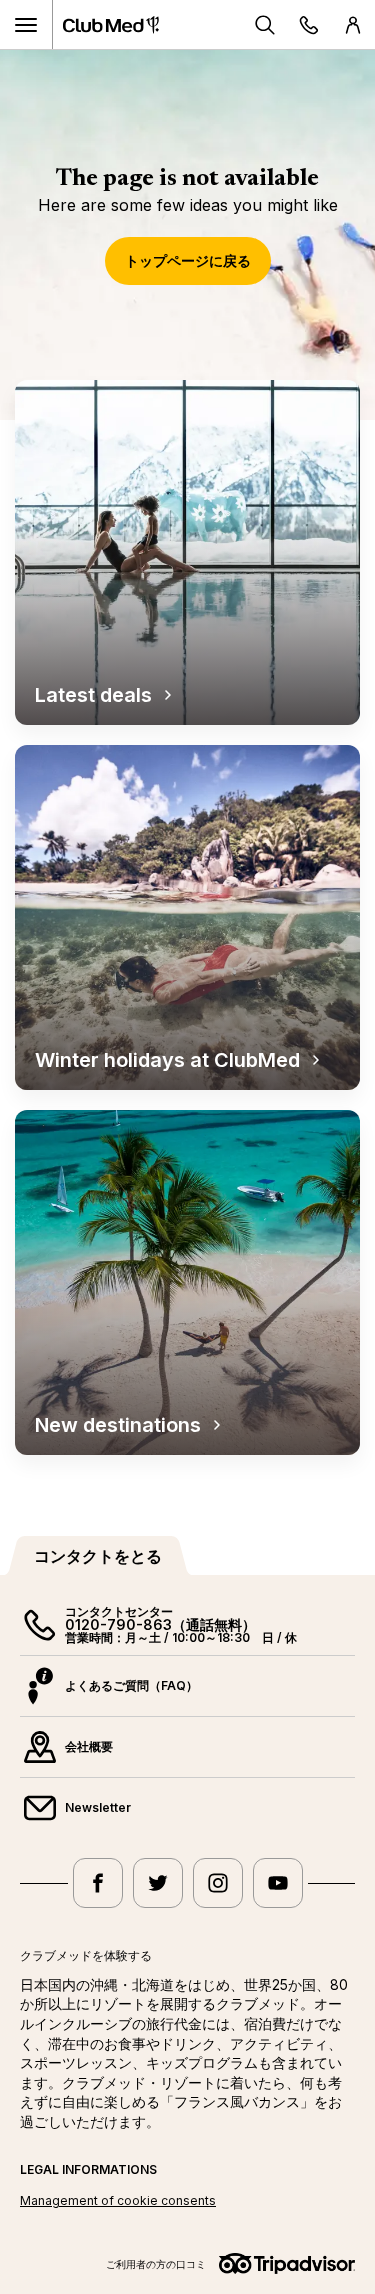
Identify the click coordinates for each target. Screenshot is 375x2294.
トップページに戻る (188, 260)
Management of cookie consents (118, 2200)
